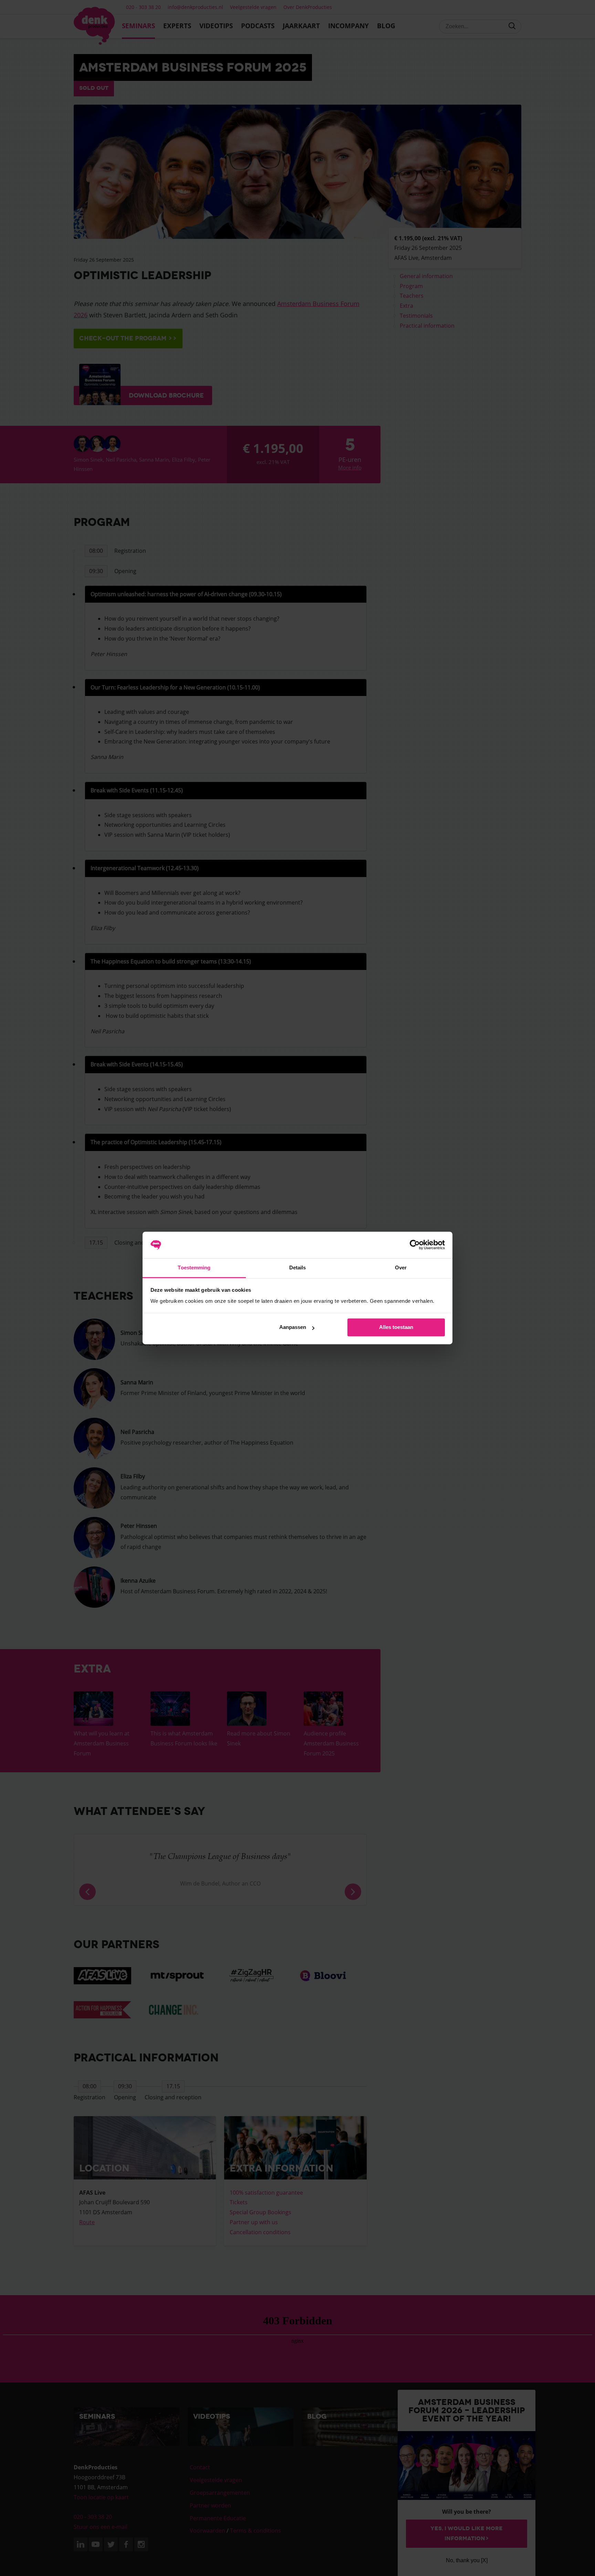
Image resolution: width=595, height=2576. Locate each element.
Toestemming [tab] (194, 1268)
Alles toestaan (396, 1327)
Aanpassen (293, 1327)
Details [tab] (298, 1268)
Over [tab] (401, 1268)
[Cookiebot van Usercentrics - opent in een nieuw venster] (415, 1245)
